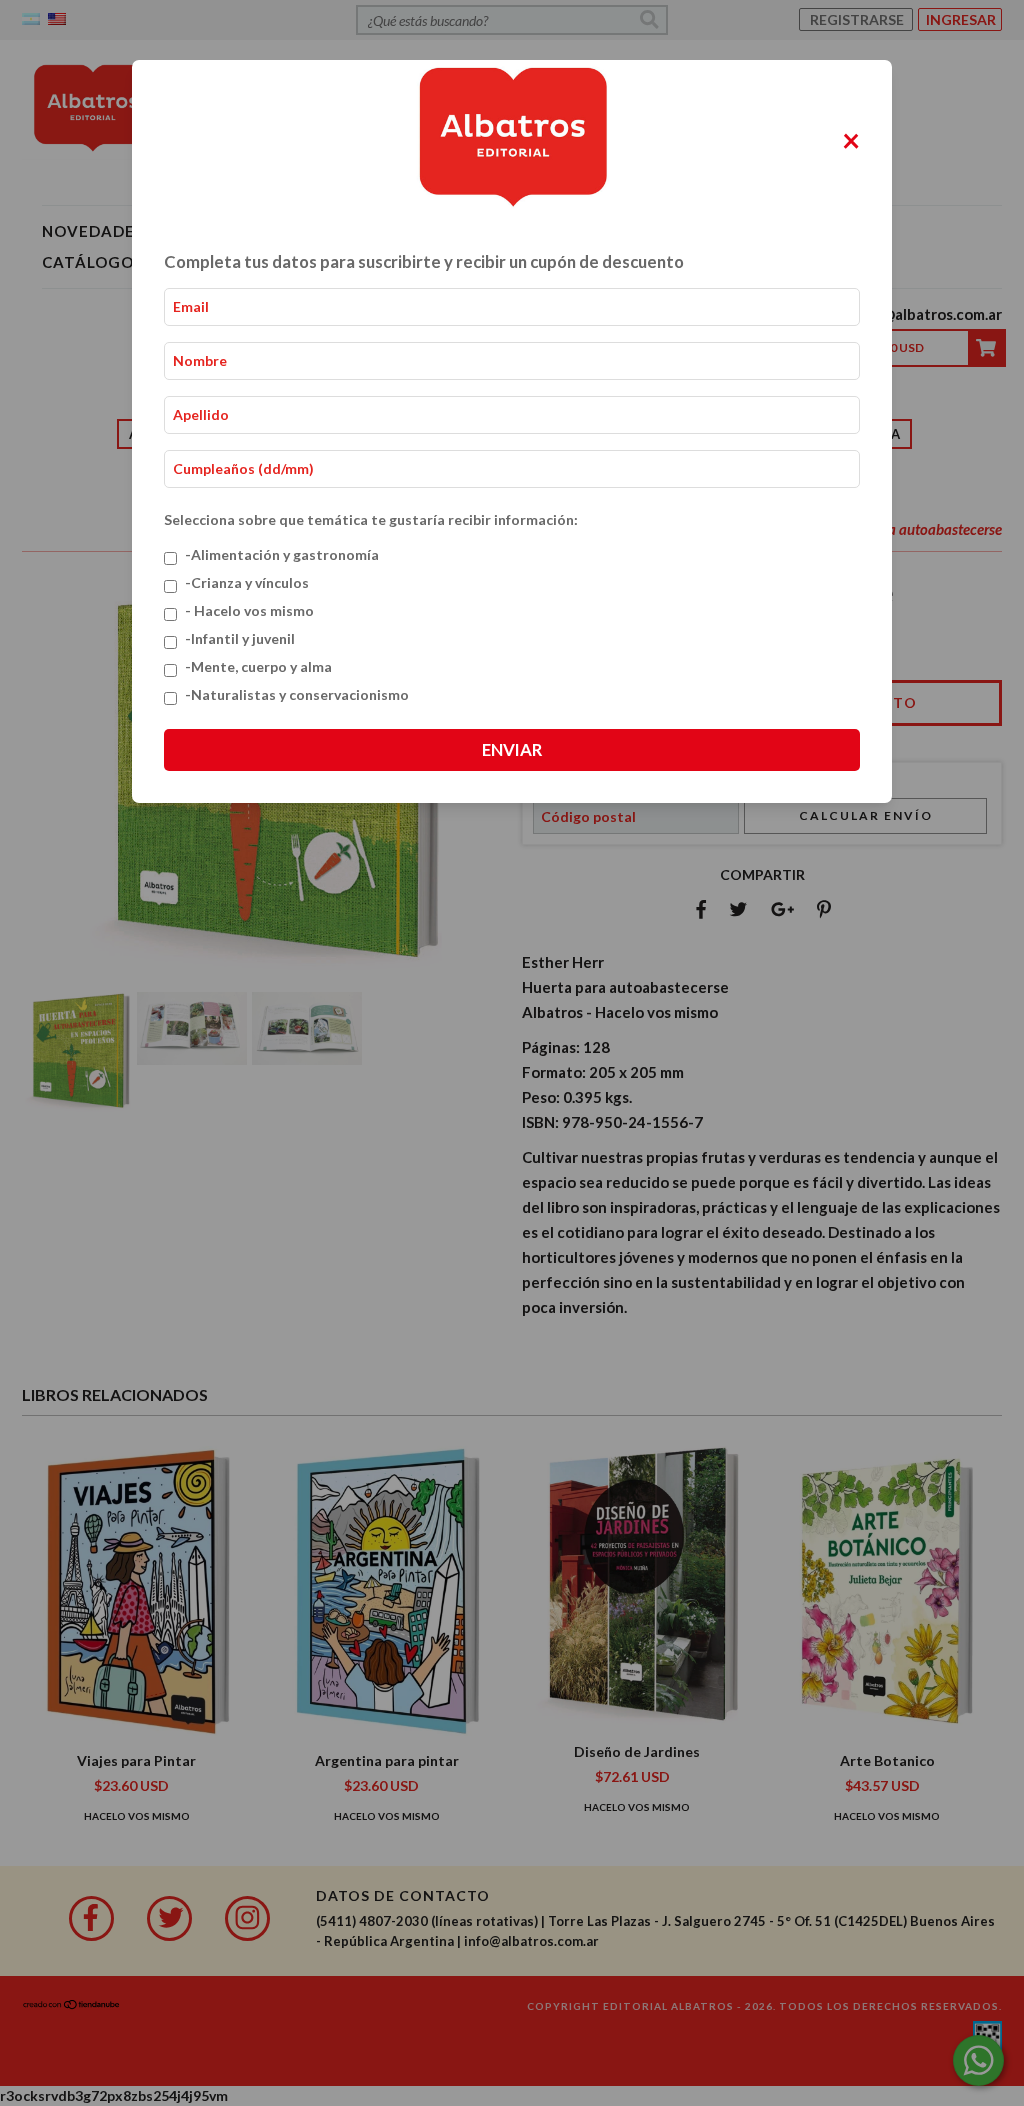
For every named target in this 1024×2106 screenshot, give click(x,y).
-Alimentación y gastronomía (282, 554)
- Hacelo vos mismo (249, 610)
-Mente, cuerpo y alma (258, 666)
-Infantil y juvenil (240, 638)
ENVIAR (512, 749)
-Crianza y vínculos (247, 582)
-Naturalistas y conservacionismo (297, 694)
